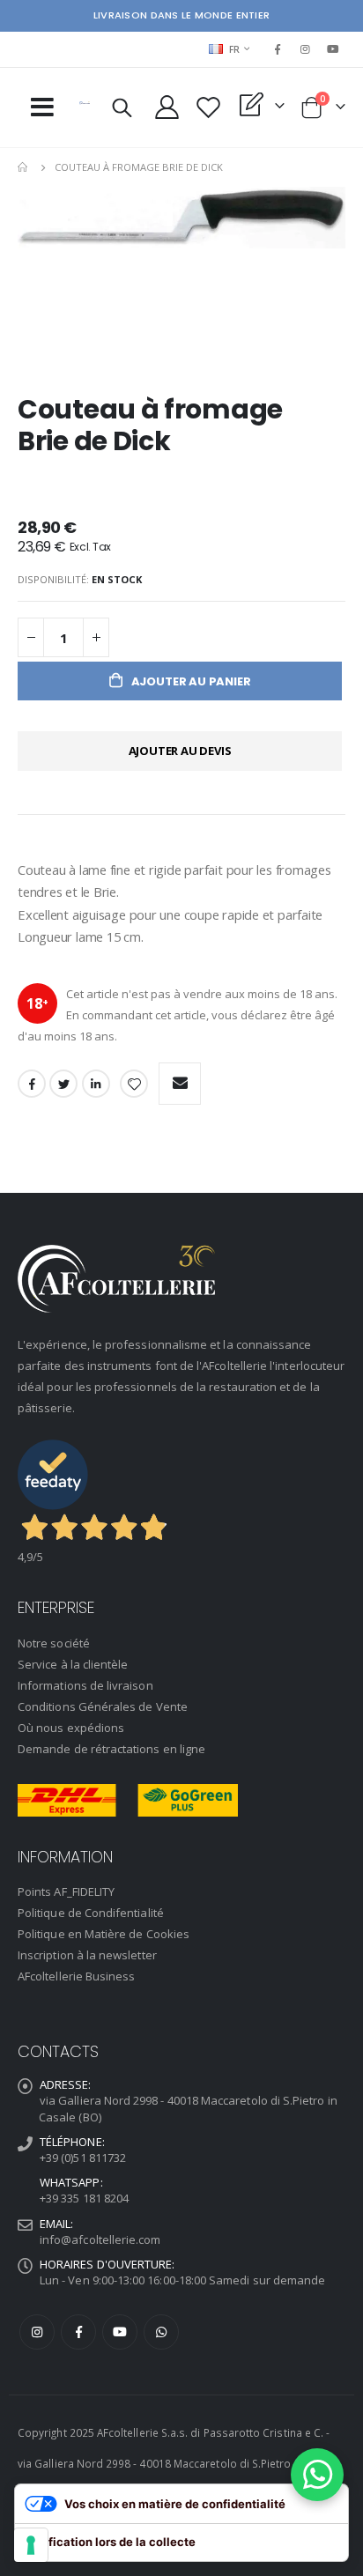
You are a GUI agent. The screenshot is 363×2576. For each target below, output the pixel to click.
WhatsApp (161, 2332)
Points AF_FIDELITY (66, 1891)
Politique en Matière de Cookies (104, 1934)
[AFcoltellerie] (85, 103)
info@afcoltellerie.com (100, 2239)
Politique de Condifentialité (91, 1913)
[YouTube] (333, 49)
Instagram (37, 2332)
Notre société (54, 1643)
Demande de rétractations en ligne (111, 1749)
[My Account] (167, 107)
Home (24, 167)
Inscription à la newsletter (87, 1955)
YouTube (120, 2332)
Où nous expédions (71, 1728)
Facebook (32, 1084)
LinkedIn (96, 1084)
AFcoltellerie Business (76, 1976)
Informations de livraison (85, 1685)
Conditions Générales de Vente (103, 1706)
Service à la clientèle (73, 1664)
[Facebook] (278, 49)
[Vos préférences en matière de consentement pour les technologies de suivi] (31, 2545)
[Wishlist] (209, 107)
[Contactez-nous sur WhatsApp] (317, 2475)
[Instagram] (306, 49)
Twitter (63, 1084)
